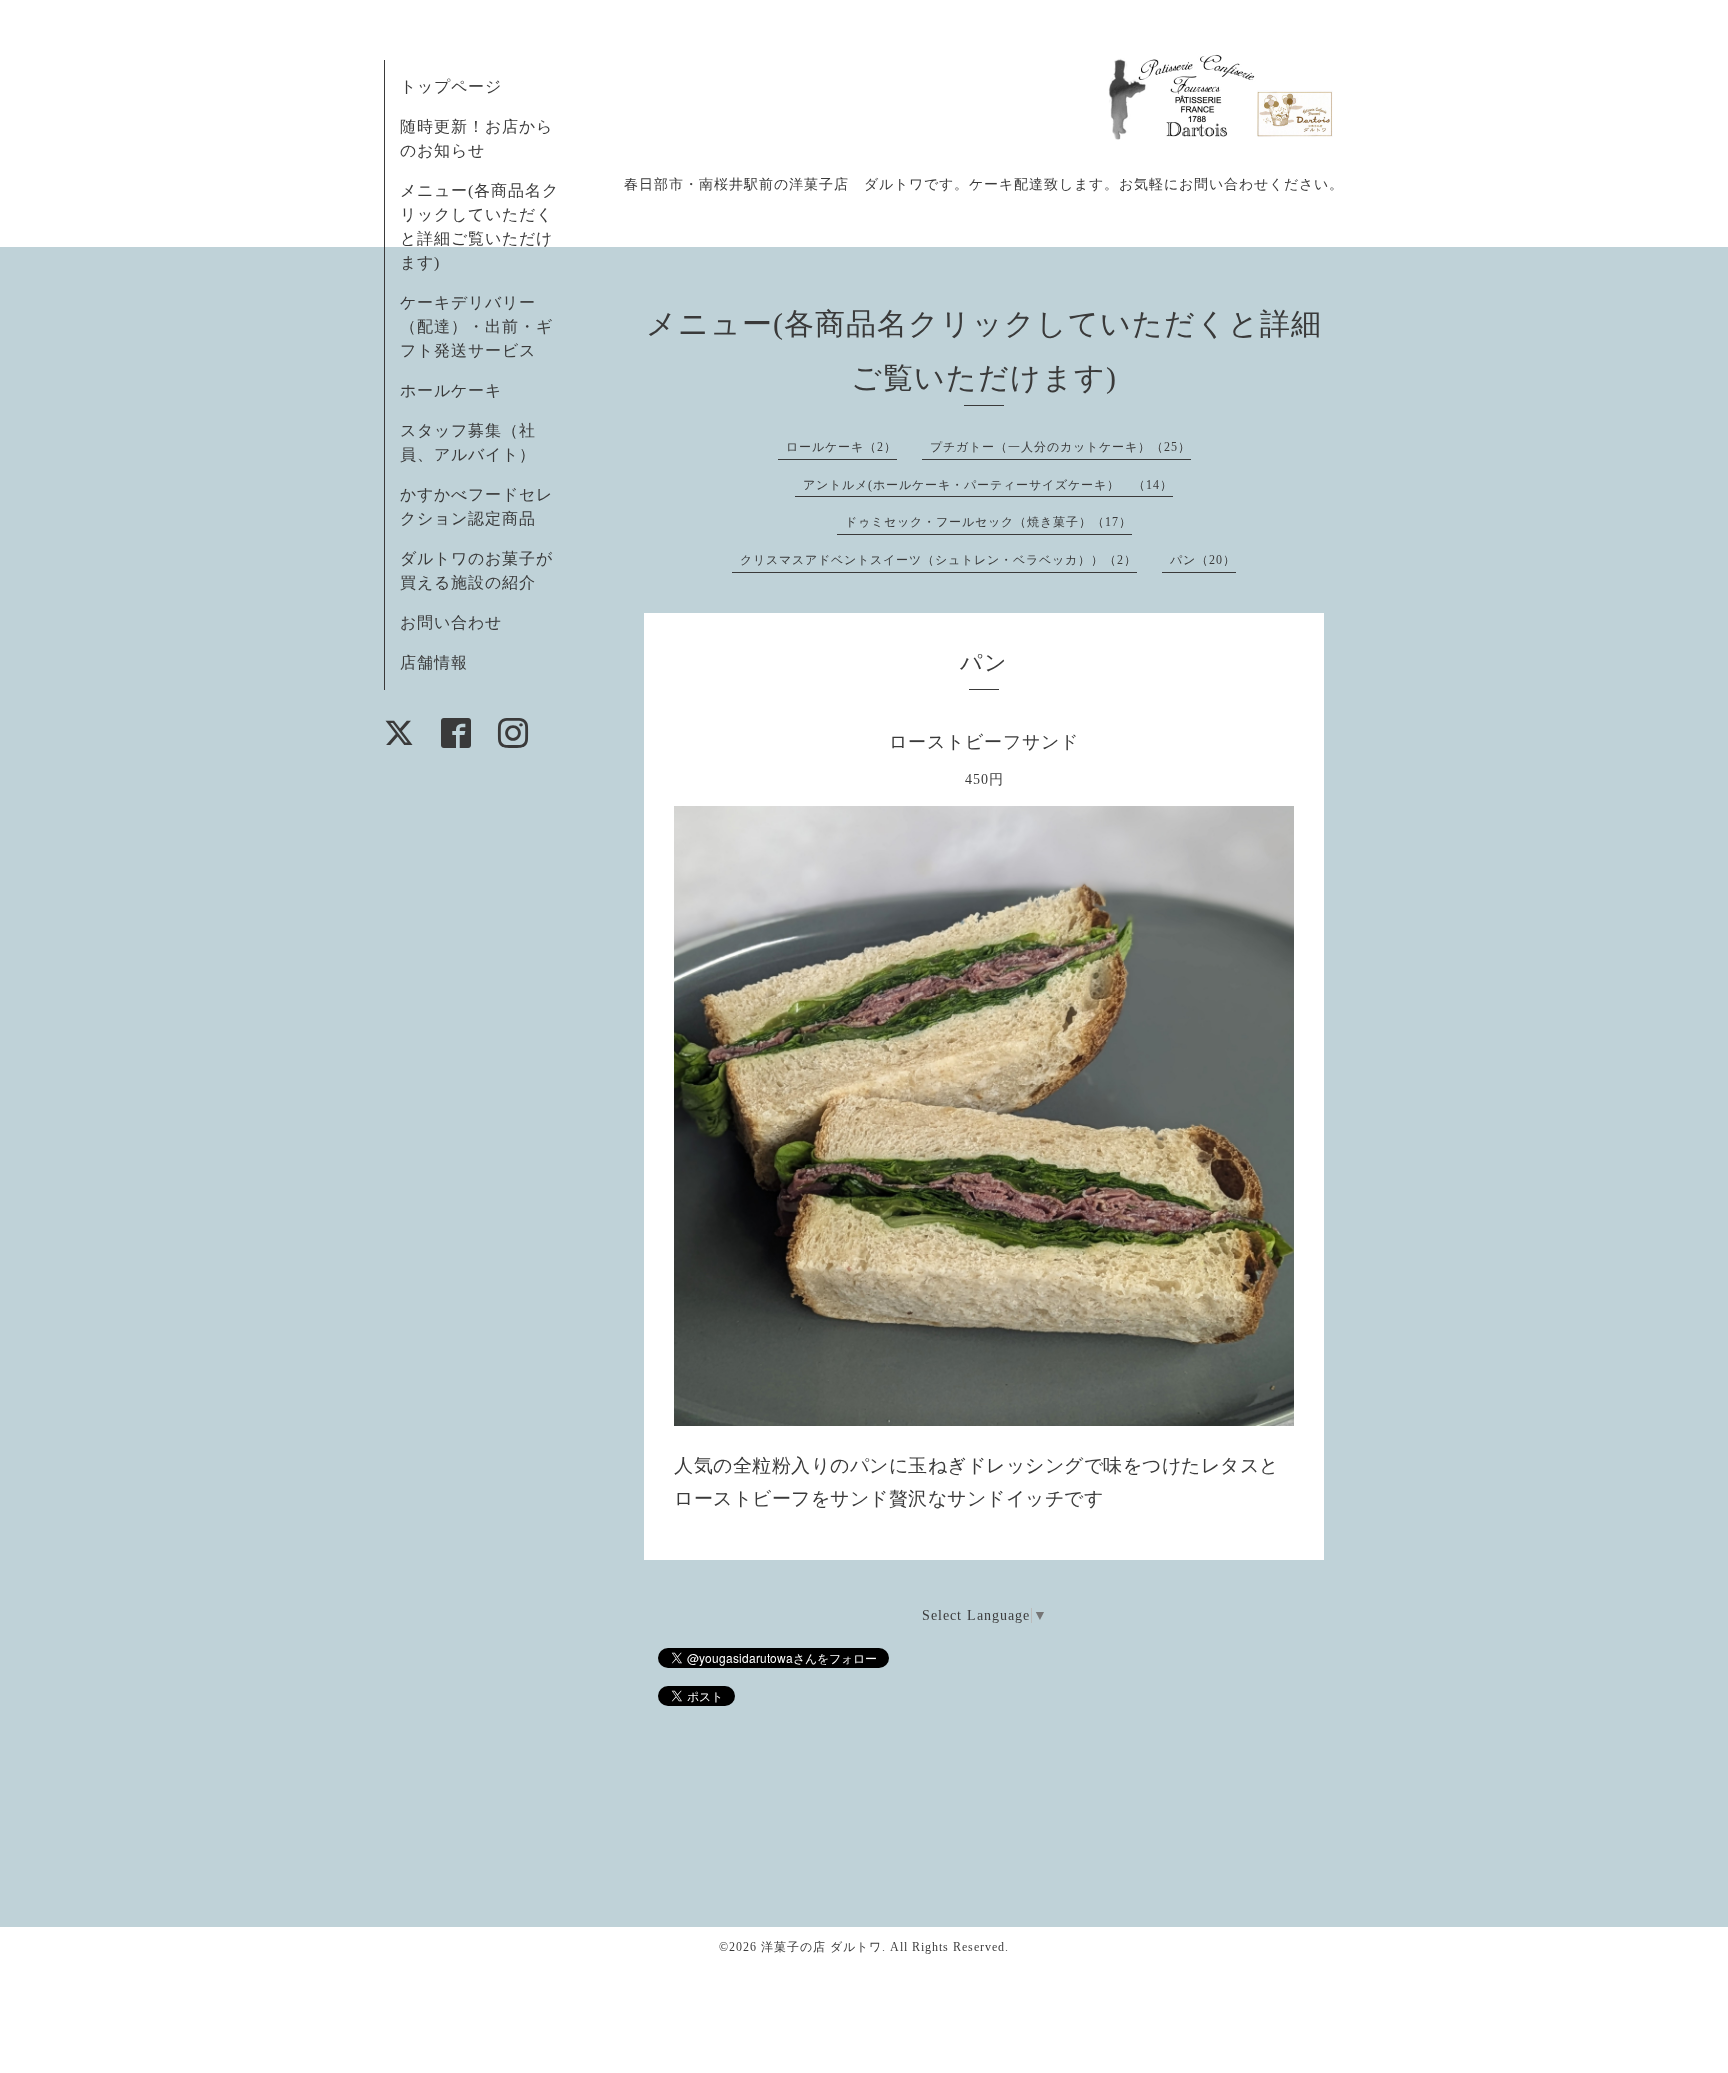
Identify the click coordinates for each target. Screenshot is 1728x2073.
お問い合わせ (451, 622)
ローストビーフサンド (984, 742)
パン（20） (1203, 560)
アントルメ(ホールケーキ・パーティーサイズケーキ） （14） (988, 485)
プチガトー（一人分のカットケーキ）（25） (1060, 447)
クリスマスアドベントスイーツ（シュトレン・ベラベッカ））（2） (938, 560)
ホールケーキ (451, 390)
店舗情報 (434, 662)
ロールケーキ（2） (841, 447)
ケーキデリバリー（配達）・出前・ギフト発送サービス (476, 326)
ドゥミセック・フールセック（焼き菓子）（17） (988, 522)
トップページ (451, 86)
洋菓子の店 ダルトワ (821, 1947)
